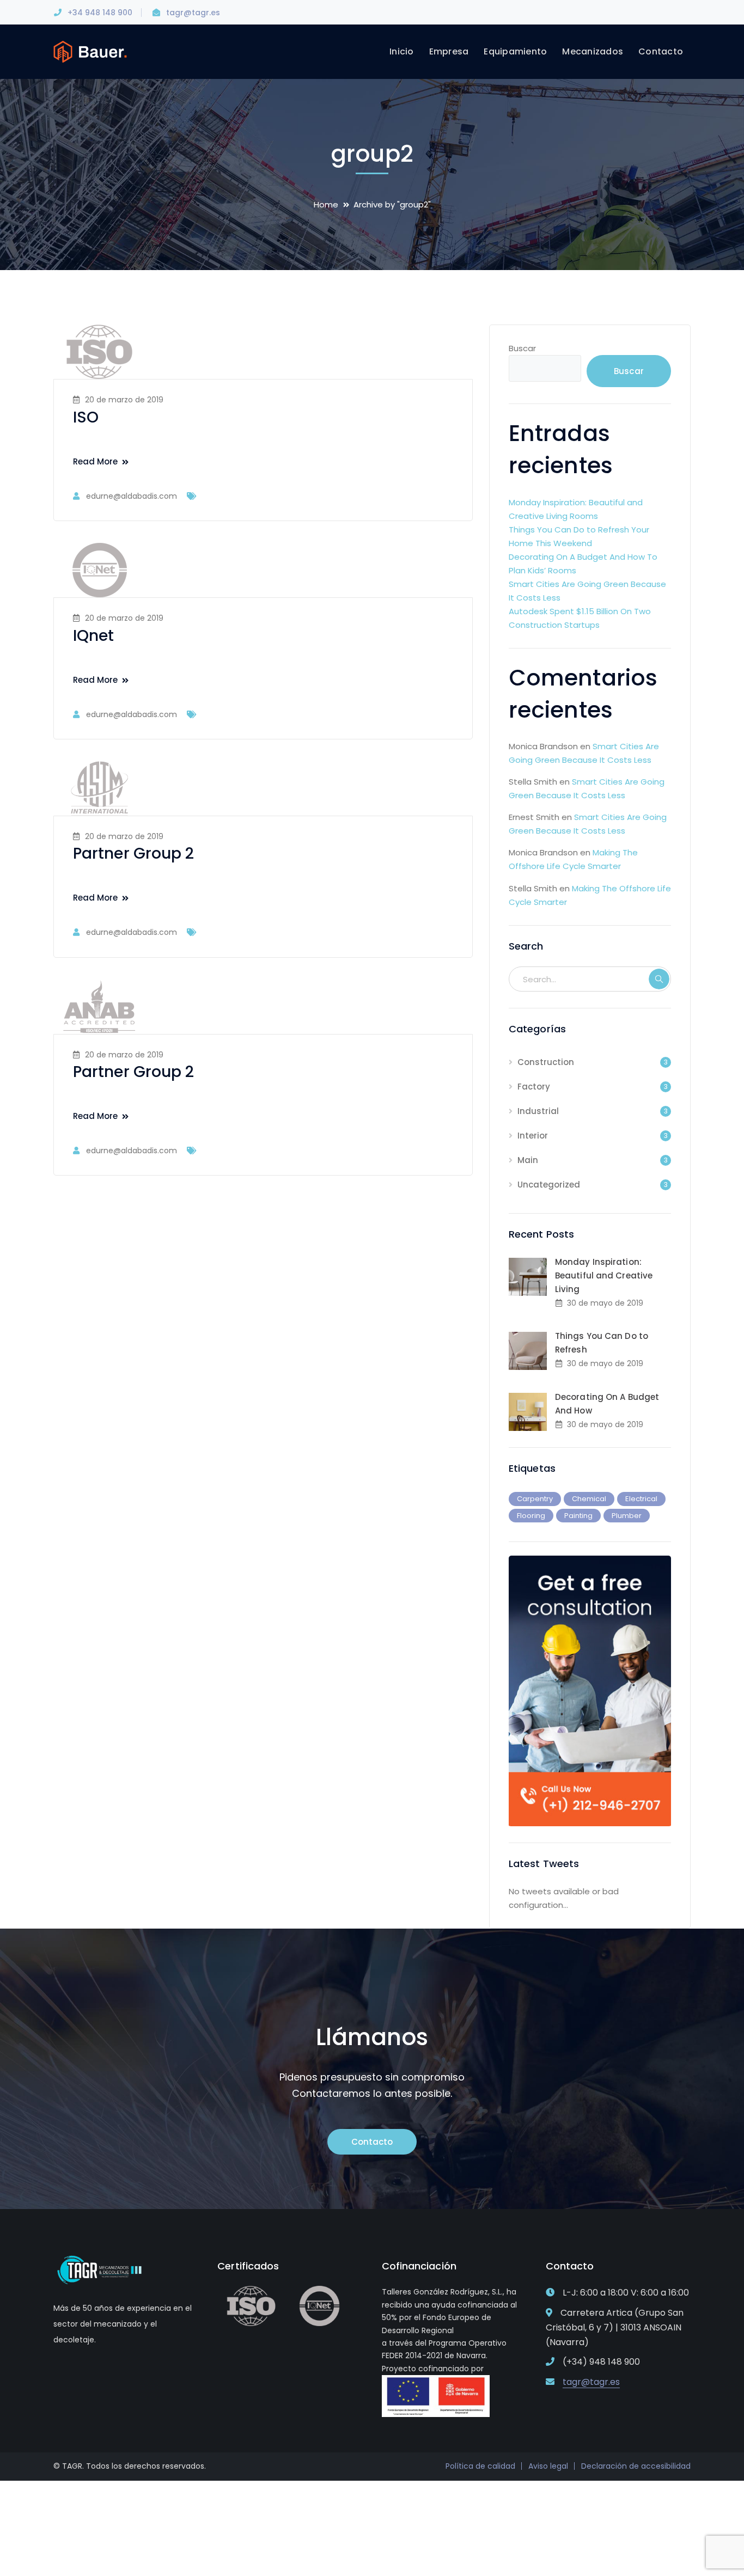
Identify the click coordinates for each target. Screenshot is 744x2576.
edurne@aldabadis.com (132, 496)
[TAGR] (90, 51)
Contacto (372, 2142)
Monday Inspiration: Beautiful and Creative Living (604, 1275)
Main (528, 1160)
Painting (578, 1516)
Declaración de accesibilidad (636, 2466)
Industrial (538, 1111)
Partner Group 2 (134, 853)
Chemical (589, 1499)
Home (326, 204)
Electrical (641, 1499)
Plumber (627, 1516)
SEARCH (659, 979)
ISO (86, 417)
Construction (546, 1062)
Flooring (531, 1516)
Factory (534, 1087)
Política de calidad (480, 2466)
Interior (533, 1136)
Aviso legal (548, 2466)
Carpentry (535, 1499)
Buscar (522, 348)
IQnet (94, 636)
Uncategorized (549, 1185)
